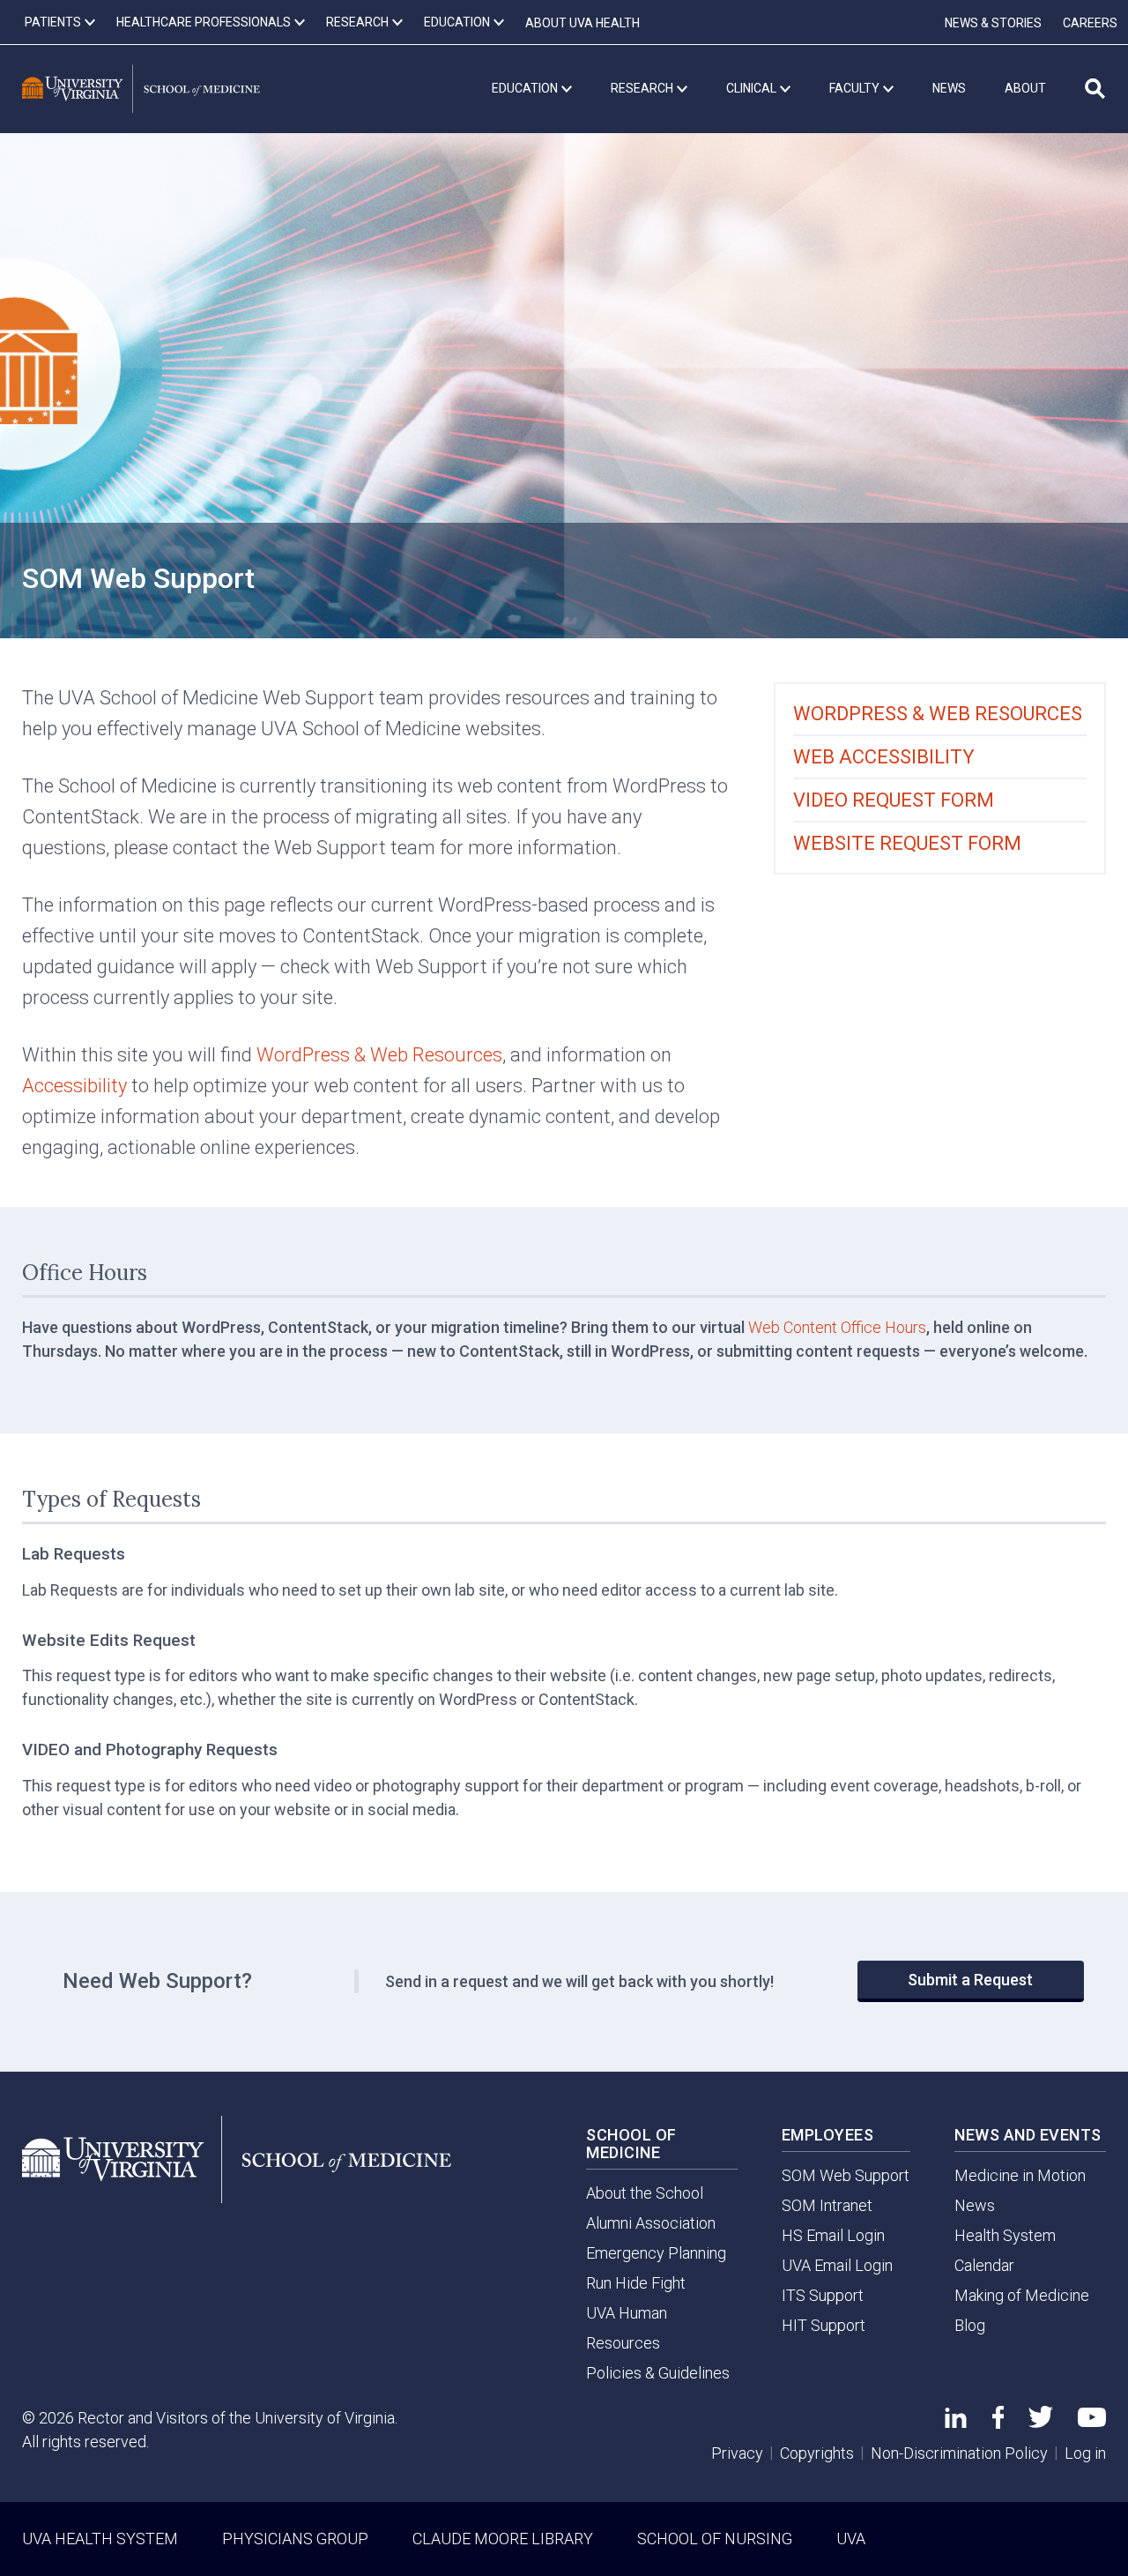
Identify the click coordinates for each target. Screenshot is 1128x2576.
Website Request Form (907, 843)
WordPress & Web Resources (379, 1055)
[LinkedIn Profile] (956, 2422)
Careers (1090, 23)
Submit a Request (970, 1980)
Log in (1085, 2453)
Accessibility (74, 1086)
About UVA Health (583, 23)
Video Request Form (894, 800)
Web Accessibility (884, 757)
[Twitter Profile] (1041, 2422)
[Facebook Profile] (998, 2423)
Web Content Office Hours (837, 1327)
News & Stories (993, 23)
